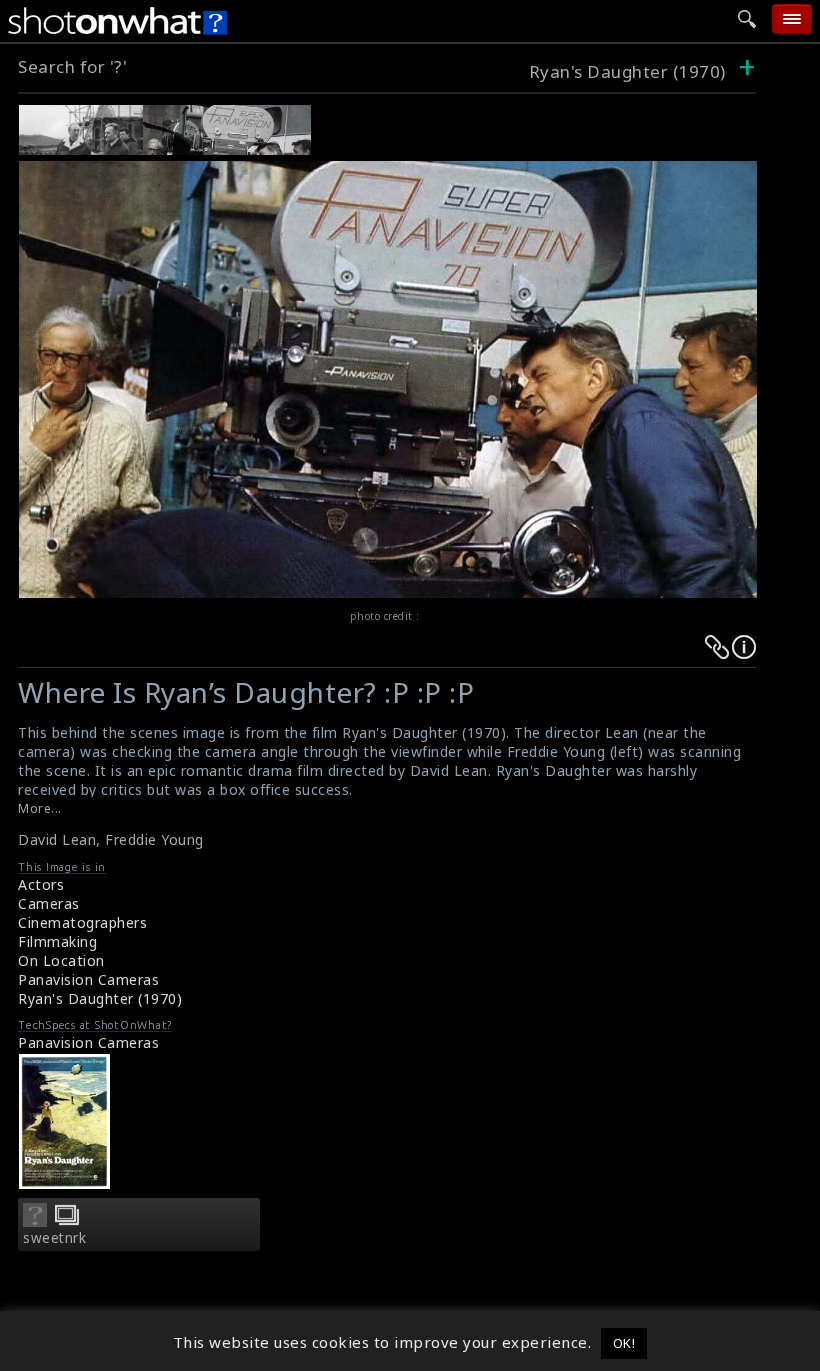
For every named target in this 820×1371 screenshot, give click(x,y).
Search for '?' (72, 66)
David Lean (57, 839)
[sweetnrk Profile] (35, 1221)
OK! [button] (624, 1343)
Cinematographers (82, 922)
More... (40, 808)
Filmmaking (57, 941)
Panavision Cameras (88, 979)
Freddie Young (154, 839)
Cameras (49, 903)
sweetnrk (54, 1238)
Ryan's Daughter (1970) (630, 71)
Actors (41, 884)
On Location (61, 960)
